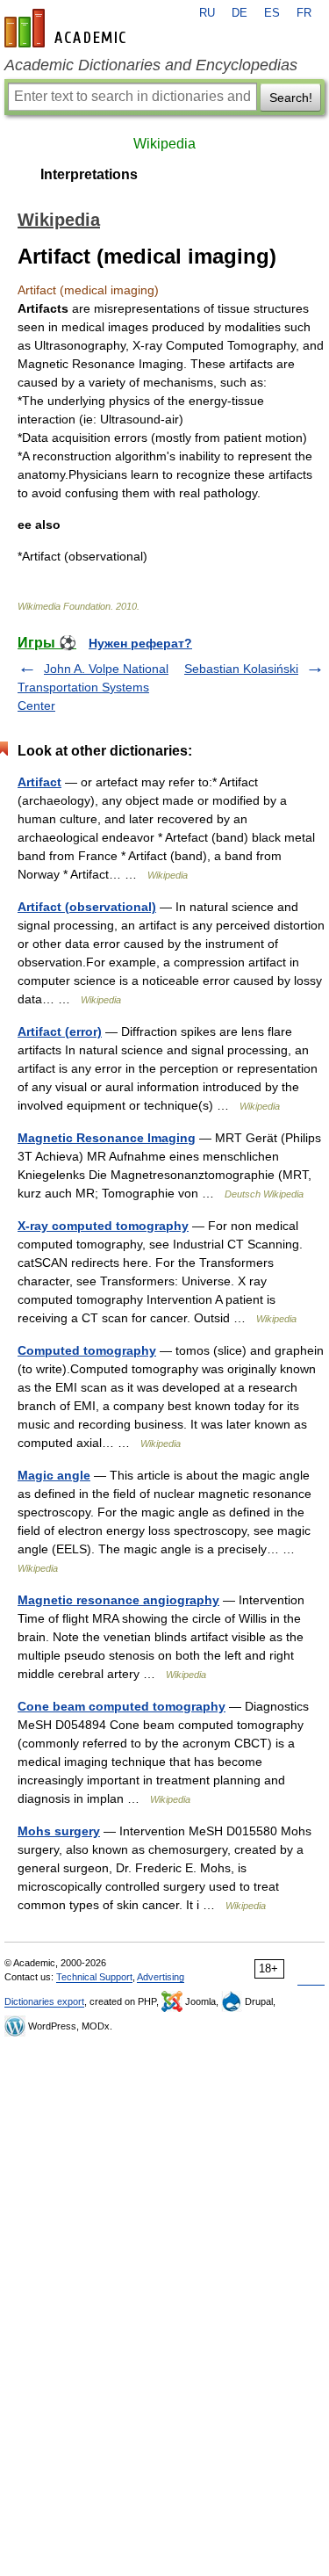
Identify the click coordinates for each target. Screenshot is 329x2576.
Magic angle (54, 1475)
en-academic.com (68, 28)
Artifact (39, 782)
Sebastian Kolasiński (241, 669)
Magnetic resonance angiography (118, 1600)
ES (272, 13)
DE (240, 13)
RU (207, 13)
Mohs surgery (59, 1831)
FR (304, 13)
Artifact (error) (60, 1031)
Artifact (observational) (87, 907)
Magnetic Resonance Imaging (107, 1138)
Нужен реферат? (140, 643)
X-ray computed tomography (103, 1226)
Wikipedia (164, 144)
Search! (291, 98)
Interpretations (89, 174)
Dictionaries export (44, 2001)
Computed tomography (87, 1350)
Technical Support (94, 1977)
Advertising (161, 1977)
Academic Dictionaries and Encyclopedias (151, 65)
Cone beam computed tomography (122, 1706)
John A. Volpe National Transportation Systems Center (93, 687)
